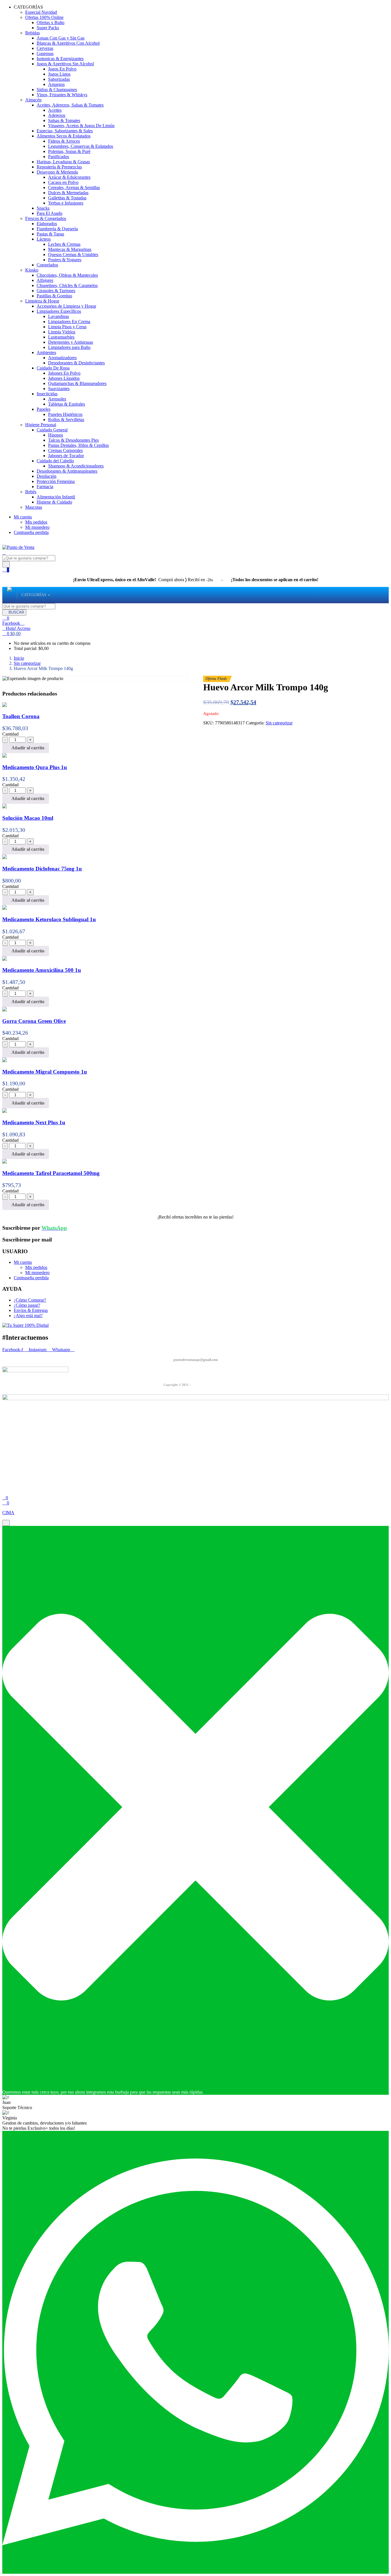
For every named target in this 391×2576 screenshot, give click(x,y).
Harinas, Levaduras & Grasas (63, 162)
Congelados (47, 265)
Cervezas (45, 48)
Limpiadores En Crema (69, 322)
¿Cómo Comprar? (30, 1300)
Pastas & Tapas (50, 234)
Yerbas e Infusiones (66, 203)
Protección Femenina (56, 481)
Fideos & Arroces (64, 141)
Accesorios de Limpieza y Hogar (66, 306)
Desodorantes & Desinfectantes (76, 363)
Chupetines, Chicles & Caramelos (67, 285)
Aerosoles (57, 399)
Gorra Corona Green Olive (34, 1021)
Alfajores (45, 280)
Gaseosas (45, 53)
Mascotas (34, 507)
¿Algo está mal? (28, 1315)
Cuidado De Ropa (53, 368)
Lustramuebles (61, 337)
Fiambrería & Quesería (57, 229)
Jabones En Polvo (64, 373)
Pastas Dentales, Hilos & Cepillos (78, 445)
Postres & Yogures (65, 260)
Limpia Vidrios (62, 332)
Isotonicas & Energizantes (60, 59)
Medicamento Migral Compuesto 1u (45, 1072)
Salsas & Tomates (64, 120)
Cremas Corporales (65, 450)
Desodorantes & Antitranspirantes (67, 471)
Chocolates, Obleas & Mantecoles (67, 275)
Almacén (33, 100)
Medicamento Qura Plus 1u (35, 767)
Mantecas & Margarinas (70, 249)
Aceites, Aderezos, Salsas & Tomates (70, 105)
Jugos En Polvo (62, 69)
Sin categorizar (27, 663)
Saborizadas (59, 79)
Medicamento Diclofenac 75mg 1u (42, 869)
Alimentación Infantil (56, 497)
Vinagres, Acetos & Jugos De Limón (81, 126)
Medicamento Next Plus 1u (34, 1122)
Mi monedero (37, 527)
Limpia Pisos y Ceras (67, 327)
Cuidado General (52, 430)
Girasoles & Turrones (56, 291)
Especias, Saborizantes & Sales (65, 131)
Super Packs (48, 28)
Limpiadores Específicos (59, 311)
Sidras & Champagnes (57, 90)
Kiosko (32, 270)
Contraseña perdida (31, 532)
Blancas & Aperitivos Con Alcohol (68, 43)
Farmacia (45, 487)
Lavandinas (59, 316)
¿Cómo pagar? (27, 1305)
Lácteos (44, 239)
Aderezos (57, 115)
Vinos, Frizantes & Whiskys (62, 95)
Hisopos (56, 435)
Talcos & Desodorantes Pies (73, 440)
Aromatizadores (62, 358)
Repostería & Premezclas (59, 167)
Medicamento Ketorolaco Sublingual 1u (49, 919)
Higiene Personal (41, 425)
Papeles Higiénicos (65, 414)
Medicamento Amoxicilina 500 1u (42, 970)
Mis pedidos (36, 522)
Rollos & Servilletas (66, 419)
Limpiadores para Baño (69, 347)
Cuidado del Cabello (55, 461)
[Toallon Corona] (5, 705)
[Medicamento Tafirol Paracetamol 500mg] (5, 1162)
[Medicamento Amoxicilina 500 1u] (5, 959)
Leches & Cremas (64, 244)
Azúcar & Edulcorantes (69, 177)
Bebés (31, 492)
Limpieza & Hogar (42, 301)
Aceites (55, 110)
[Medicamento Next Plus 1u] (5, 1111)
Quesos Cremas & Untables (73, 255)
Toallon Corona (21, 716)
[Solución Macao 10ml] (5, 807)
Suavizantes (59, 389)
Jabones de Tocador (66, 456)
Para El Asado (50, 213)
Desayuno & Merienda (57, 172)
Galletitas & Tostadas (67, 198)
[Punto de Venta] (9, 595)
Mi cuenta (23, 517)
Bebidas (32, 33)
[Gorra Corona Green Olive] (5, 1010)
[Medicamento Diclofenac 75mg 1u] (5, 857)
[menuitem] (34, 595)
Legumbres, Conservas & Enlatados (81, 146)
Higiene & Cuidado (54, 502)
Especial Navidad (41, 12)
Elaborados (47, 224)
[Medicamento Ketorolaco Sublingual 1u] (5, 908)
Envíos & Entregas (31, 1310)
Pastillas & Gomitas (54, 296)
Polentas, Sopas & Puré (69, 151)
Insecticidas (47, 394)
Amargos (56, 84)
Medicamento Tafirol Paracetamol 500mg (51, 1173)
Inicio (19, 658)
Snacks (43, 208)
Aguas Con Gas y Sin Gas (61, 38)
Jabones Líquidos (64, 378)
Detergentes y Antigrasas (71, 342)
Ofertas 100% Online (44, 17)
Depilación (47, 476)
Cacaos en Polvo (63, 182)
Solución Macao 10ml (28, 818)
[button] (11, 633)
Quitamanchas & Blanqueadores (77, 383)
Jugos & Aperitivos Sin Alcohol (65, 64)
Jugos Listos (59, 74)
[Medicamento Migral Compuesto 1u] (5, 1061)
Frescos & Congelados (46, 218)
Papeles (44, 409)
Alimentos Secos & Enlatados (64, 136)
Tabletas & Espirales (67, 404)
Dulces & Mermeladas (68, 193)
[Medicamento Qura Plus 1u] (5, 756)
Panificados (59, 157)
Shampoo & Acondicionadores (76, 466)
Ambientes (46, 352)
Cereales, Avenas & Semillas (74, 187)
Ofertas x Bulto (51, 22)
